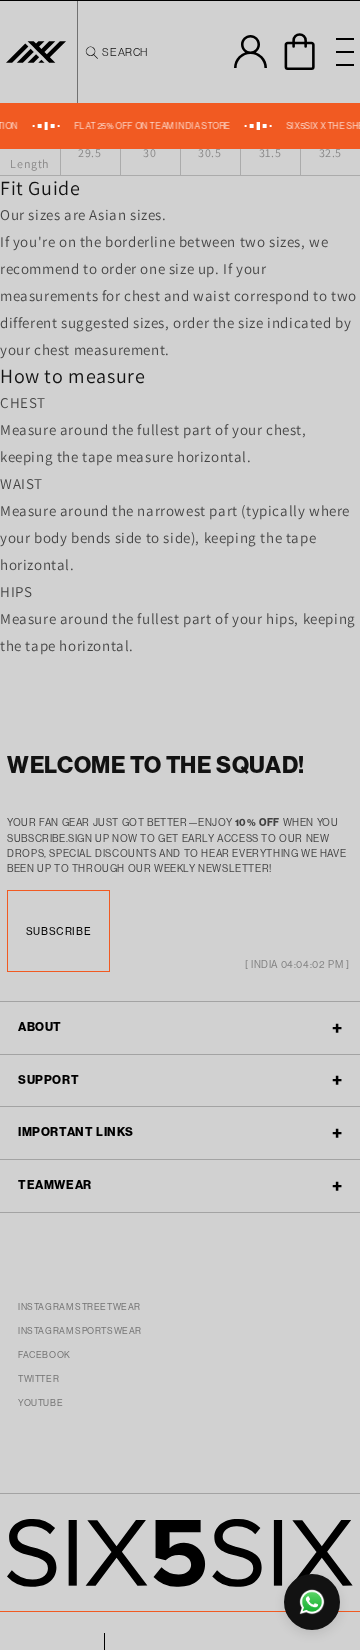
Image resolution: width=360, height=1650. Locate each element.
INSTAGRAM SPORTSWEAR (80, 1331)
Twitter (38, 1379)
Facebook (44, 1355)
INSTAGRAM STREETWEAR (79, 1307)
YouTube (40, 1403)
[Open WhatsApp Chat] (312, 1602)
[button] (115, 52)
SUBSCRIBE (58, 931)
